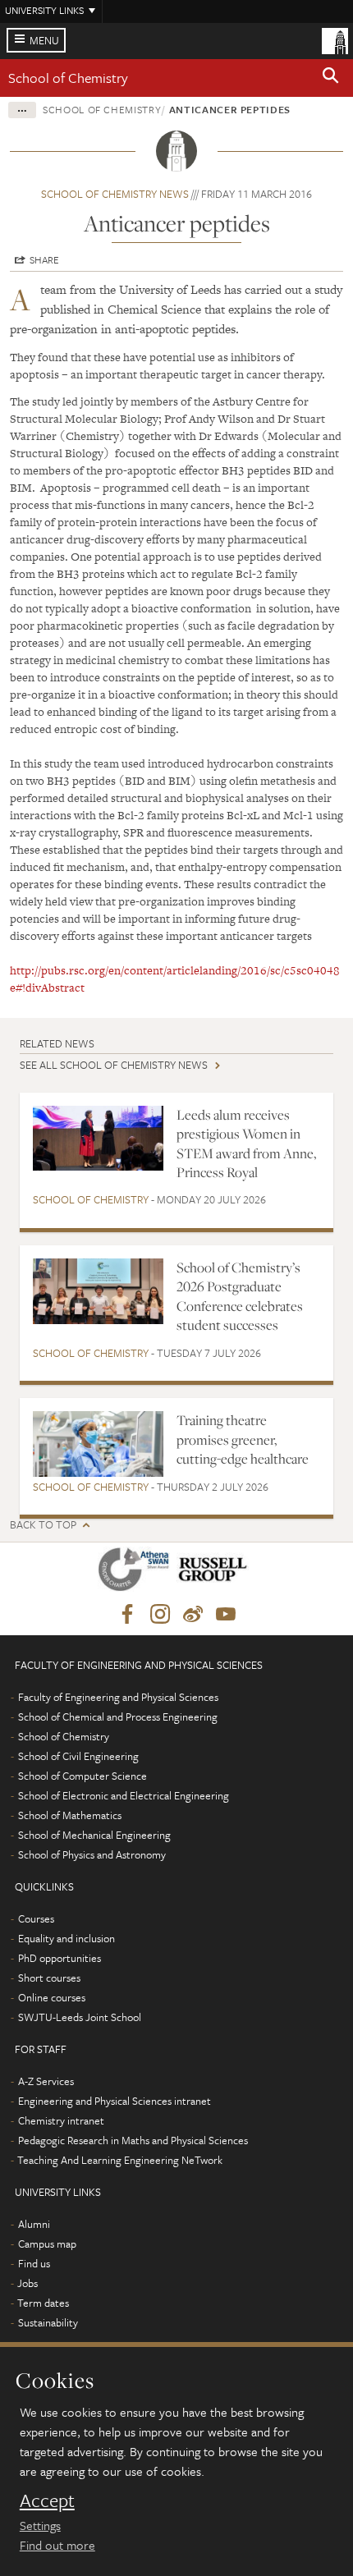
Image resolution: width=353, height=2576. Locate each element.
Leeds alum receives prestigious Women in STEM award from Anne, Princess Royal (246, 1144)
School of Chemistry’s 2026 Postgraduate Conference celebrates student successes (240, 1296)
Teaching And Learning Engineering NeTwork (120, 2160)
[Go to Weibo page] (193, 1615)
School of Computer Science (83, 1776)
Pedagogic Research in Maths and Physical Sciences (133, 2140)
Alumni (34, 2224)
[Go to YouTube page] (226, 1615)
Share (44, 259)
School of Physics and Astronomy (92, 1854)
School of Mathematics (70, 1815)
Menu (44, 40)
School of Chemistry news (115, 194)
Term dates (43, 2303)
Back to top (43, 1525)
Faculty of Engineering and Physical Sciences (118, 1697)
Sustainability (48, 2322)
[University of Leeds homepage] (335, 39)
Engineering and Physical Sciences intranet (115, 2101)
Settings (40, 2525)
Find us (34, 2263)
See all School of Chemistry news (114, 1065)
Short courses (49, 1978)
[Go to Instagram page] (160, 1615)
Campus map (47, 2244)
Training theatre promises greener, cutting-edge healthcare (243, 1439)
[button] (331, 78)
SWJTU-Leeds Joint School (80, 2017)
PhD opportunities (60, 1958)
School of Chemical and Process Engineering (118, 1717)
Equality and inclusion (66, 1938)
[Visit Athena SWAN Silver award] (137, 1572)
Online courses (52, 1997)
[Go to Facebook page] (127, 1615)
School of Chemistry (68, 78)
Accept (47, 2500)
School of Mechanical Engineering (94, 1835)
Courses (36, 1918)
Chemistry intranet (61, 2120)
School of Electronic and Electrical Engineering (124, 1795)
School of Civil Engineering (78, 1756)
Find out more (57, 2545)
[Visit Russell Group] (215, 1572)
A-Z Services (46, 2081)
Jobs (28, 2283)
